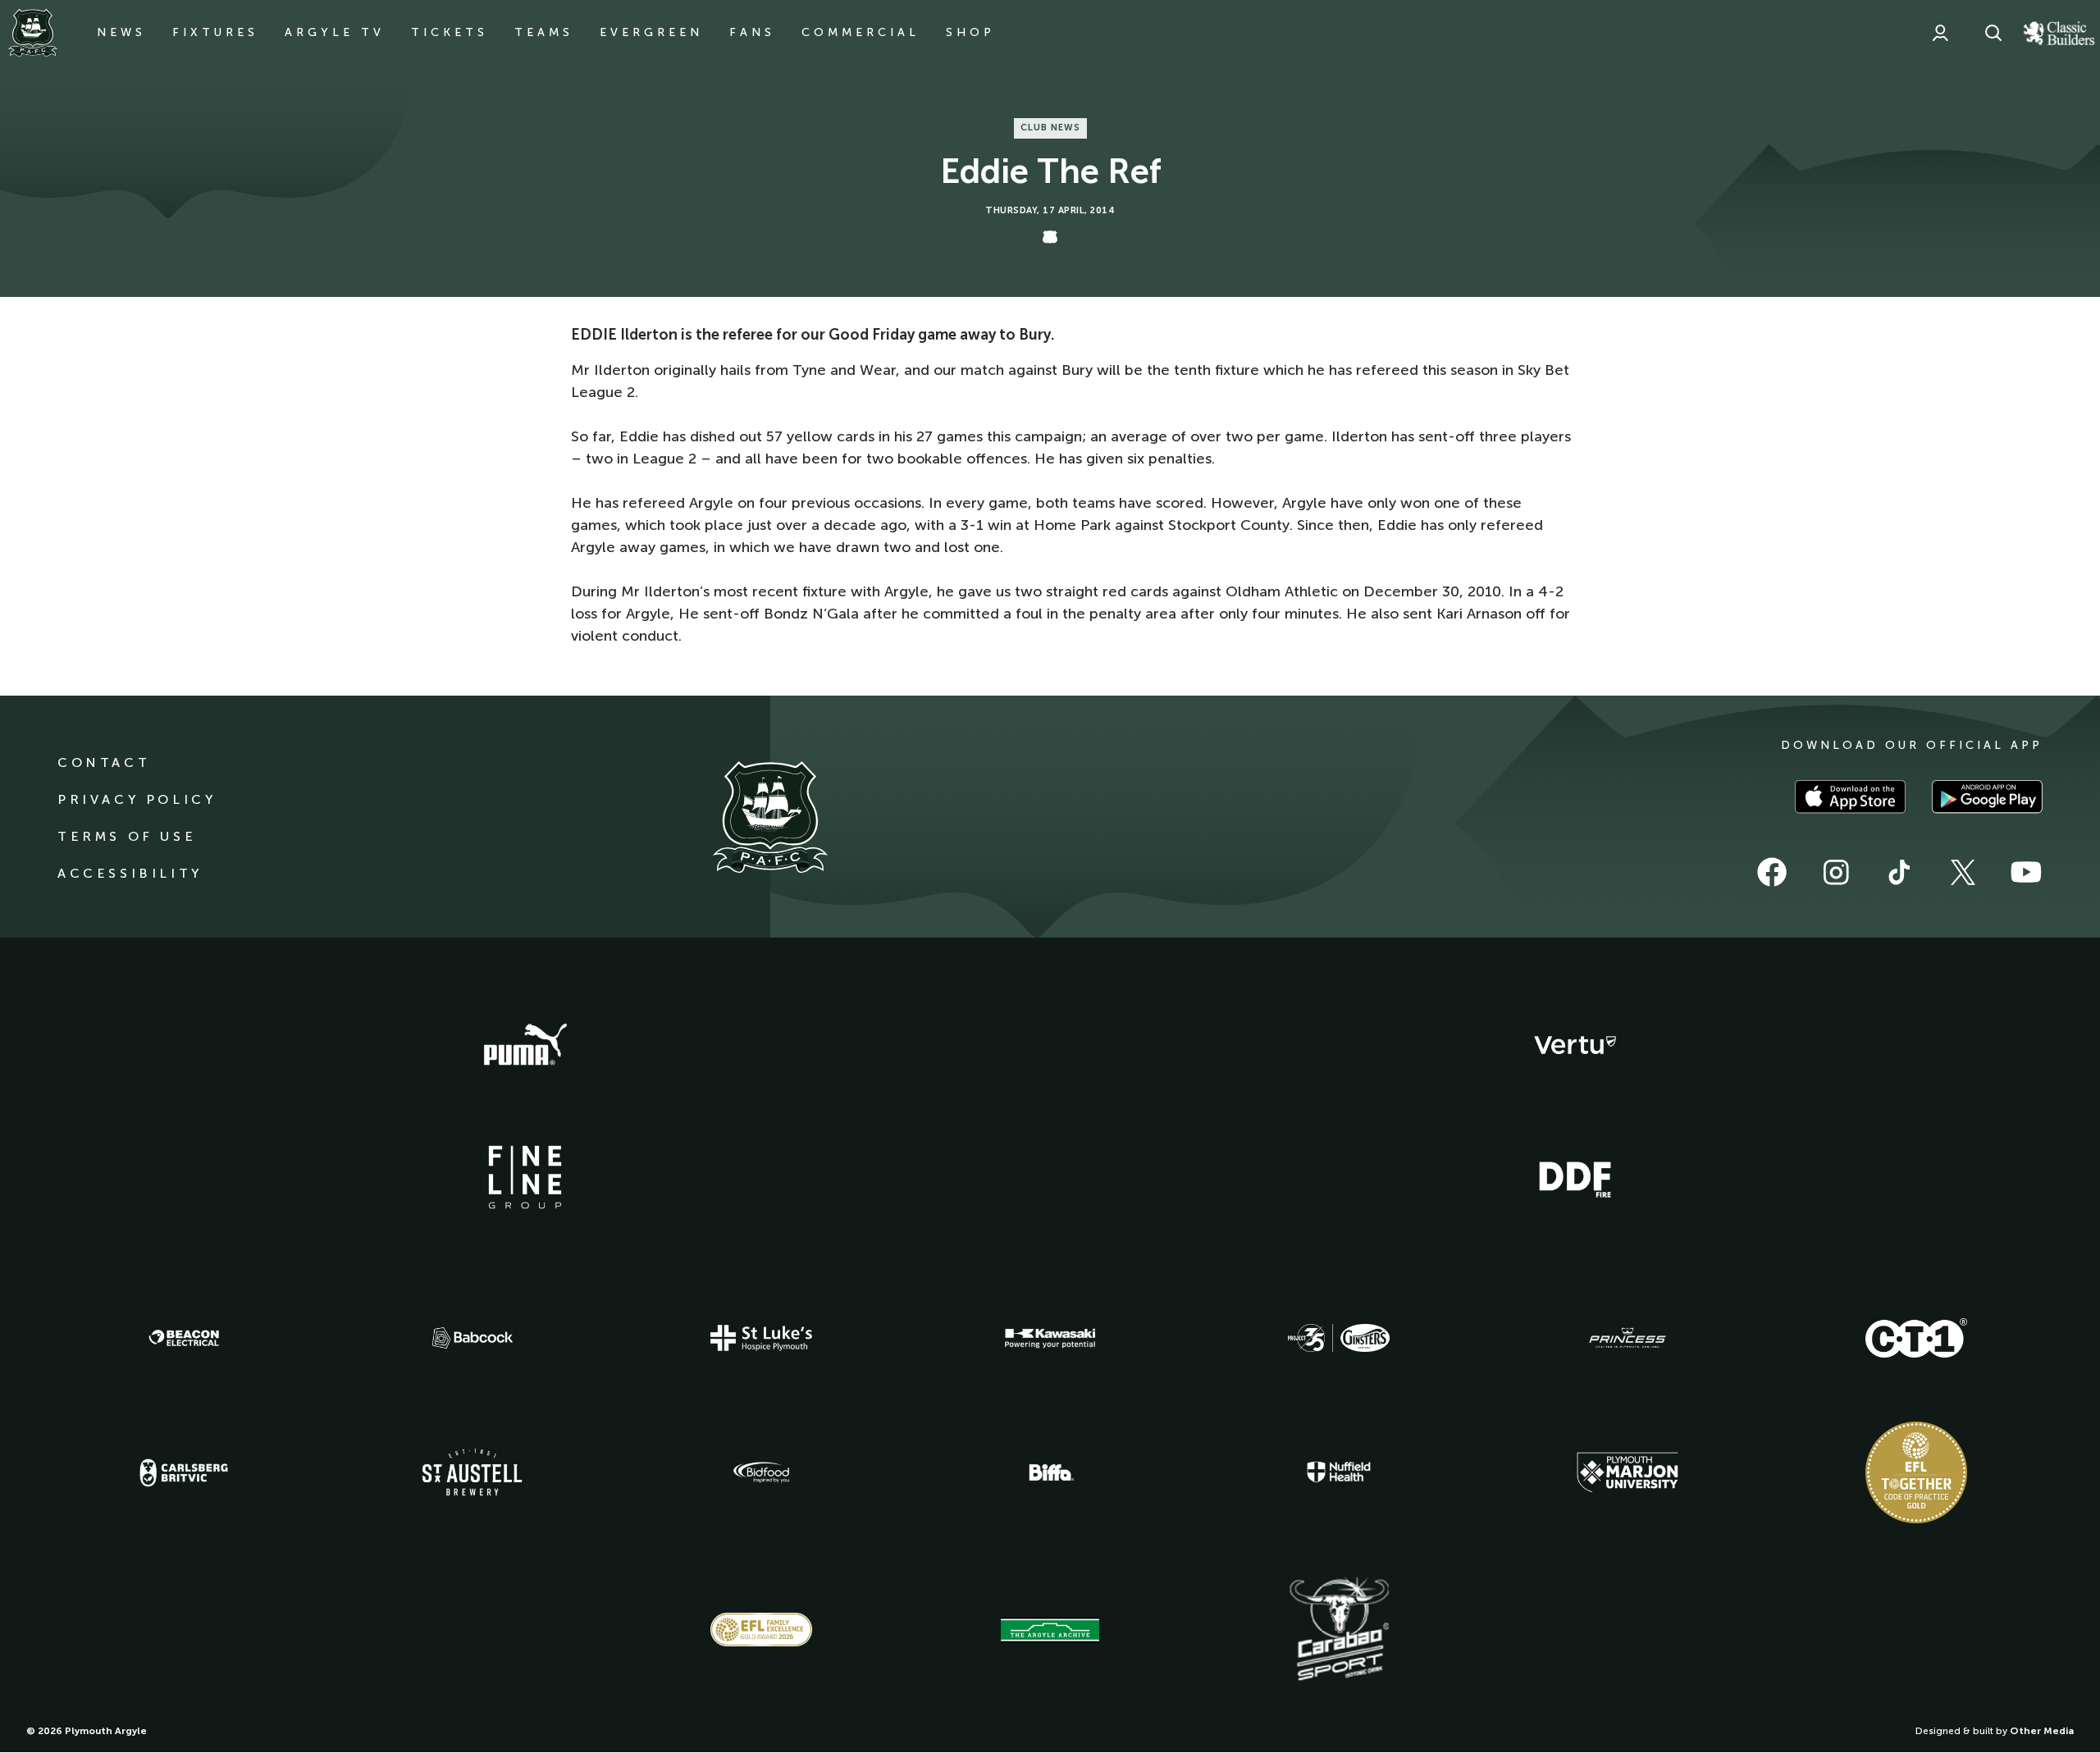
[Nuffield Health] (1339, 1472)
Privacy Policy (137, 799)
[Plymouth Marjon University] (1627, 1472)
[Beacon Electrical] (184, 1338)
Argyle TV (335, 32)
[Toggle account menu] (1940, 33)
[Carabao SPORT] (1339, 1630)
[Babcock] (472, 1338)
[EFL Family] (761, 1630)
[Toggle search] (1993, 33)
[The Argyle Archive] (1050, 1630)
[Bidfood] (761, 1472)
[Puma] (525, 1045)
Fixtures (215, 32)
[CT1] (1916, 1338)
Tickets (450, 32)
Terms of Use (127, 836)
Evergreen (651, 32)
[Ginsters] (1339, 1338)
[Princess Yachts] (1627, 1338)
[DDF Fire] (1575, 1177)
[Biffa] (1050, 1472)
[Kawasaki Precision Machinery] (1050, 1338)
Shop (970, 32)
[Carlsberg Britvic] (184, 1472)
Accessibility (130, 873)
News (121, 32)
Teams (544, 32)
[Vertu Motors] (1575, 1045)
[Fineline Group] (525, 1177)
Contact (104, 762)
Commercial (861, 32)
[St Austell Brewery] (472, 1472)
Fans (752, 32)
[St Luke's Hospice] (761, 1338)
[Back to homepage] (33, 33)
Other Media (2042, 1731)
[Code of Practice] (1916, 1472)
